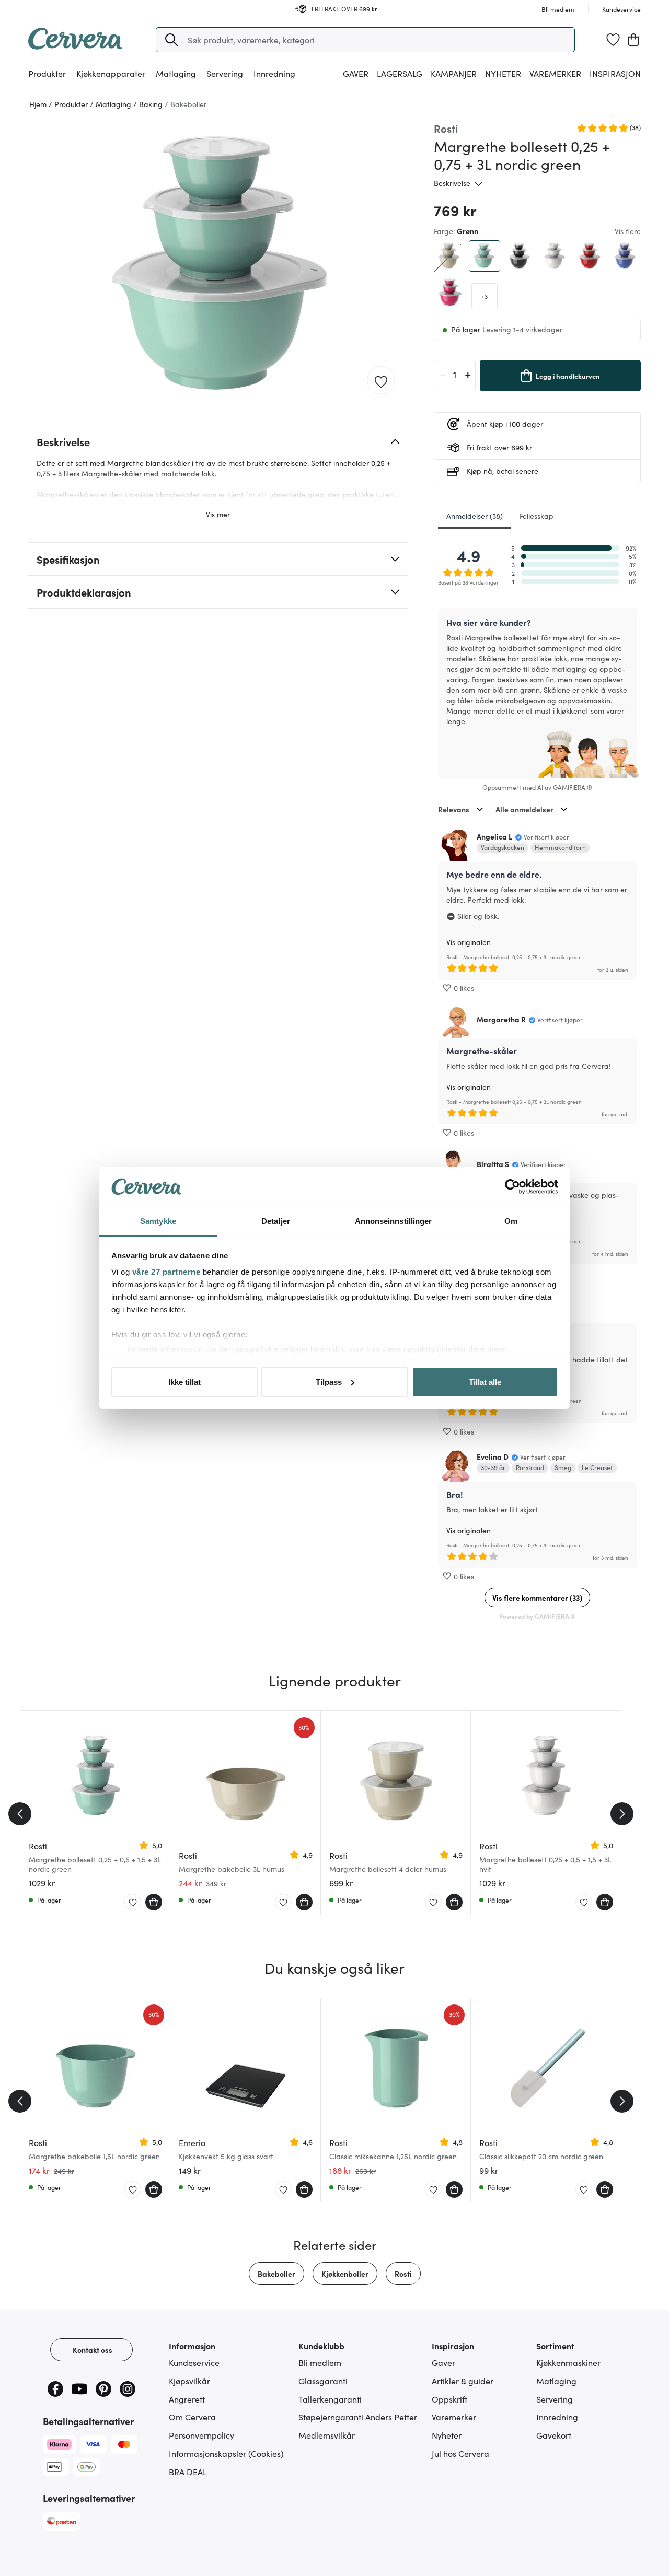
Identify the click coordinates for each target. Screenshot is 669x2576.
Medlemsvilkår (327, 2435)
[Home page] (75, 46)
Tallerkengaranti (330, 2399)
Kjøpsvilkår (189, 2381)
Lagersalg (400, 73)
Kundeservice (194, 2362)
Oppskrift (449, 2399)
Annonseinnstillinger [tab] (394, 1221)
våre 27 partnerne (166, 1272)
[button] (171, 40)
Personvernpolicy (201, 2435)
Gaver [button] (356, 73)
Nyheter (503, 73)
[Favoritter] (613, 40)
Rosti (403, 2274)
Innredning (557, 2417)
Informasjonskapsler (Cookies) (226, 2453)
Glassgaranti (323, 2381)
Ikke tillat (184, 1382)
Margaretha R (501, 1019)
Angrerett (187, 2399)
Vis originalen (469, 942)
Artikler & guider (463, 2381)
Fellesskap (537, 516)
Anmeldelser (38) (475, 516)
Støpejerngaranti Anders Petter (358, 2417)
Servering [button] (225, 73)
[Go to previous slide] (20, 1814)
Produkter (47, 73)
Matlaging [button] (176, 73)
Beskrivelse (452, 183)
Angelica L (494, 836)
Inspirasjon (615, 73)
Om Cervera (192, 2417)
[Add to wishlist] (381, 381)
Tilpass (329, 1382)
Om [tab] (511, 1221)
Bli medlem (320, 2362)
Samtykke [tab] (158, 1221)
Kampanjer (454, 73)
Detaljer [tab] (276, 1221)
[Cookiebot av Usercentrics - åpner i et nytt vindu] (512, 1187)
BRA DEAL (188, 2472)
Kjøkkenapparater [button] (111, 73)
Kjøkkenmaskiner (568, 2362)
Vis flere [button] (628, 231)
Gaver (443, 2362)
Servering (555, 2399)
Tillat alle (485, 1382)
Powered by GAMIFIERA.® (538, 1616)
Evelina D (493, 1456)
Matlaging (556, 2381)
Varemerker (555, 73)
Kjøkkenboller (345, 2274)
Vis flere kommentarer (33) (537, 1598)
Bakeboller (276, 2274)
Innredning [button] (274, 73)
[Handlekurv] (633, 40)
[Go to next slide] (622, 1814)
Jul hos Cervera (460, 2453)
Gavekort (554, 2435)
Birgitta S (493, 1164)
